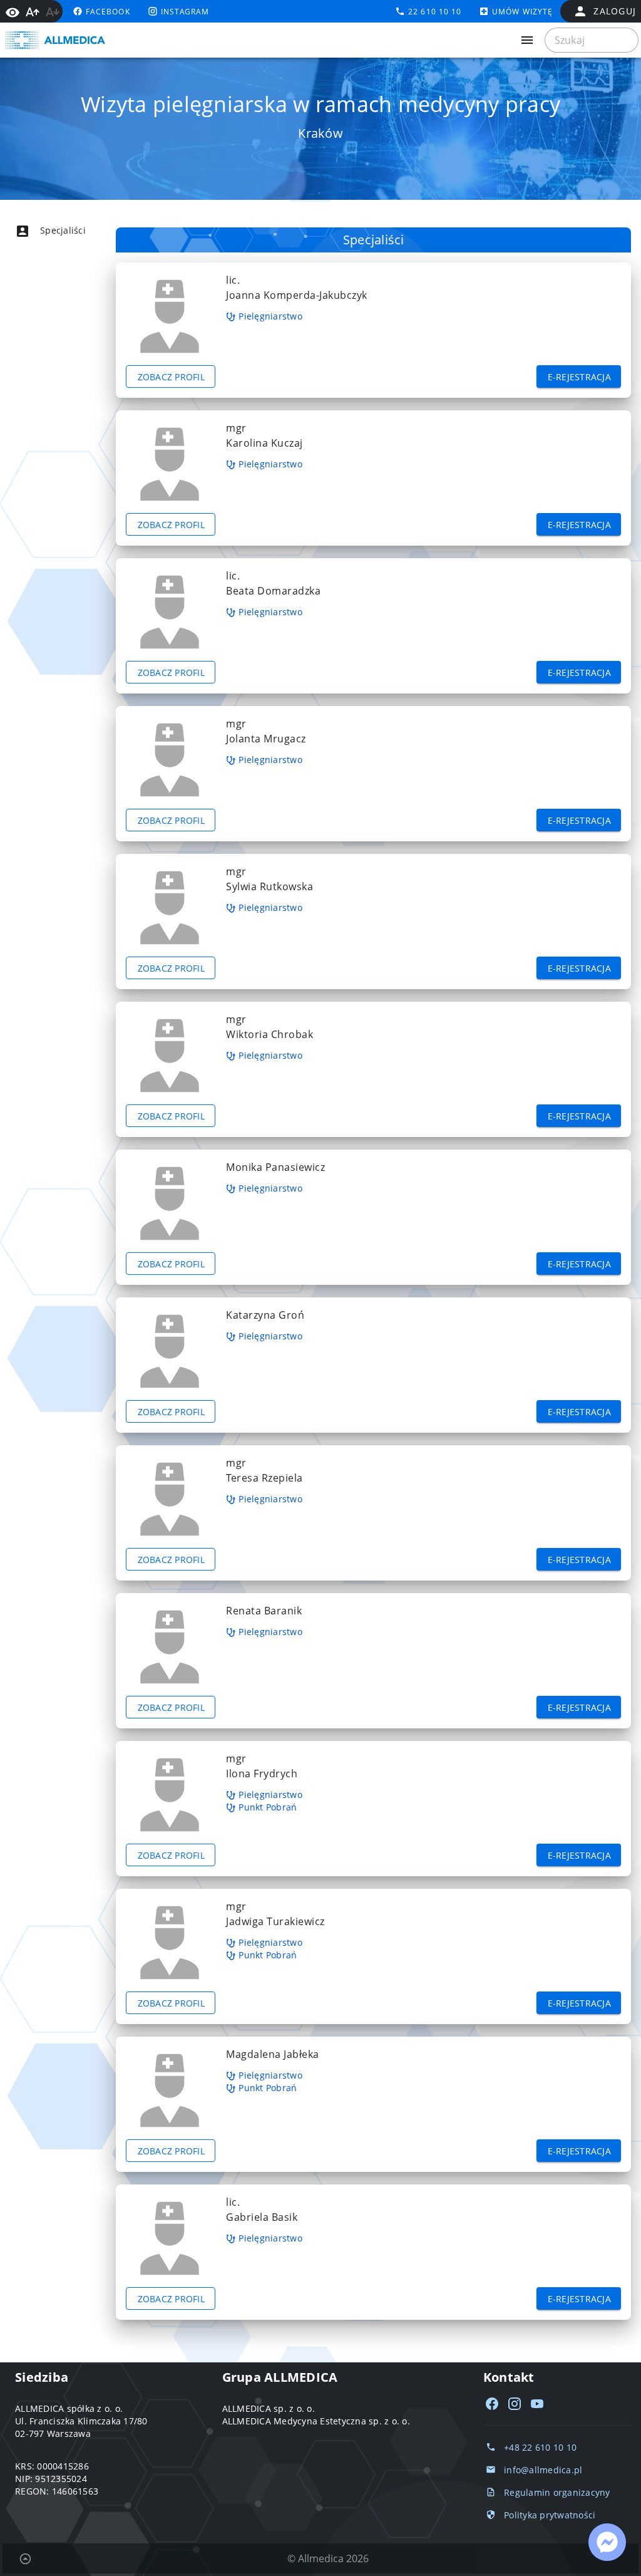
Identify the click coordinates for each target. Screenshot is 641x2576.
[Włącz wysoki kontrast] (13, 11)
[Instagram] (515, 2404)
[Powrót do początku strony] (25, 2558)
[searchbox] (592, 40)
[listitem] (73, 231)
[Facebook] (492, 2404)
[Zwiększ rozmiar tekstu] (33, 12)
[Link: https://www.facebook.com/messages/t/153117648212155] (607, 2542)
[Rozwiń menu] (527, 40)
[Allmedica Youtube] (537, 2404)
